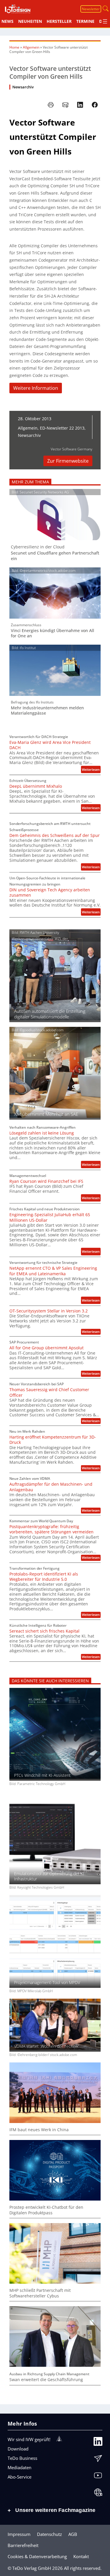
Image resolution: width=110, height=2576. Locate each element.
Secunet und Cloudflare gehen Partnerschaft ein (55, 556)
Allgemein (31, 47)
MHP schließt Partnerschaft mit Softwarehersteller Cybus (40, 2293)
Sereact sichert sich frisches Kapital (44, 1631)
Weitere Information (36, 388)
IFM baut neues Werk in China (39, 2130)
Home (14, 47)
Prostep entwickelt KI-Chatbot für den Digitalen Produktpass (46, 2210)
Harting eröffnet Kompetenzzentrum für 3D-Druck (53, 1440)
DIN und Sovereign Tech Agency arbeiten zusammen (50, 893)
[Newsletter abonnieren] (98, 2460)
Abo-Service (20, 2477)
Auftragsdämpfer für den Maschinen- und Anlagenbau (51, 1487)
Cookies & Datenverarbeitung (37, 2556)
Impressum (19, 2534)
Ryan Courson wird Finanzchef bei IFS (46, 1181)
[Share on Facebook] (95, 105)
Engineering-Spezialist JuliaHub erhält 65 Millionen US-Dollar (50, 1217)
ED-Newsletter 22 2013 (62, 428)
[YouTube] (98, 2477)
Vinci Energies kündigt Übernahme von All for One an (53, 633)
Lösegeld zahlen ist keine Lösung (42, 1133)
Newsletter (91, 9)
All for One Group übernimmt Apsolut (46, 1348)
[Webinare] (98, 2494)
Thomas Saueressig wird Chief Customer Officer (49, 1392)
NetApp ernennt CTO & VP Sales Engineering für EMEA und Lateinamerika (53, 1271)
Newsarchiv (23, 87)
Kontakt (81, 2556)
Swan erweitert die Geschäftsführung (46, 2380)
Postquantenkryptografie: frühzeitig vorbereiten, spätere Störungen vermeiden (51, 1529)
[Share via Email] (65, 105)
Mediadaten (20, 2467)
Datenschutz (49, 2534)
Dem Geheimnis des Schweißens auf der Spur (55, 835)
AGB (73, 2534)
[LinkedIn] (98, 2443)
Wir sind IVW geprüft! (29, 2439)
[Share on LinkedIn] (80, 105)
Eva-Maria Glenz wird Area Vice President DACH (50, 745)
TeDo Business (22, 2458)
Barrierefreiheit (23, 2545)
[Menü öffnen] (105, 21)
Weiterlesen (91, 770)
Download (18, 2449)
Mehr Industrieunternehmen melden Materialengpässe (47, 710)
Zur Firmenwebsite (68, 461)
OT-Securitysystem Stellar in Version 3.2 (49, 1311)
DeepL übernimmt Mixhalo (36, 786)
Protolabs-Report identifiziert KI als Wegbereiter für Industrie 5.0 (44, 1577)
